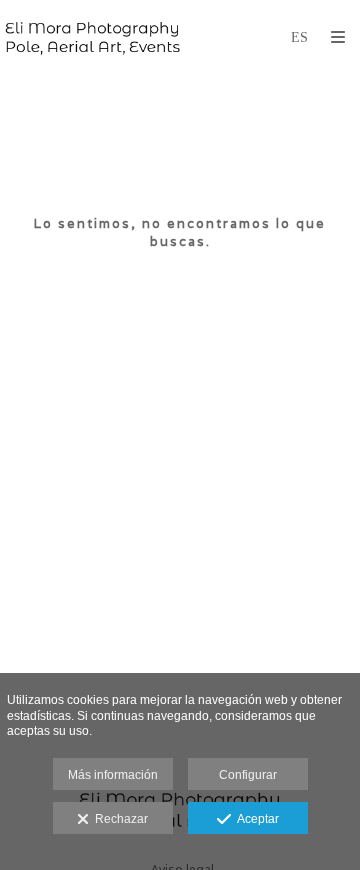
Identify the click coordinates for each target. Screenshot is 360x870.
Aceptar (255, 819)
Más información (113, 775)
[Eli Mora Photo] (92, 37)
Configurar (248, 775)
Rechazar (118, 819)
